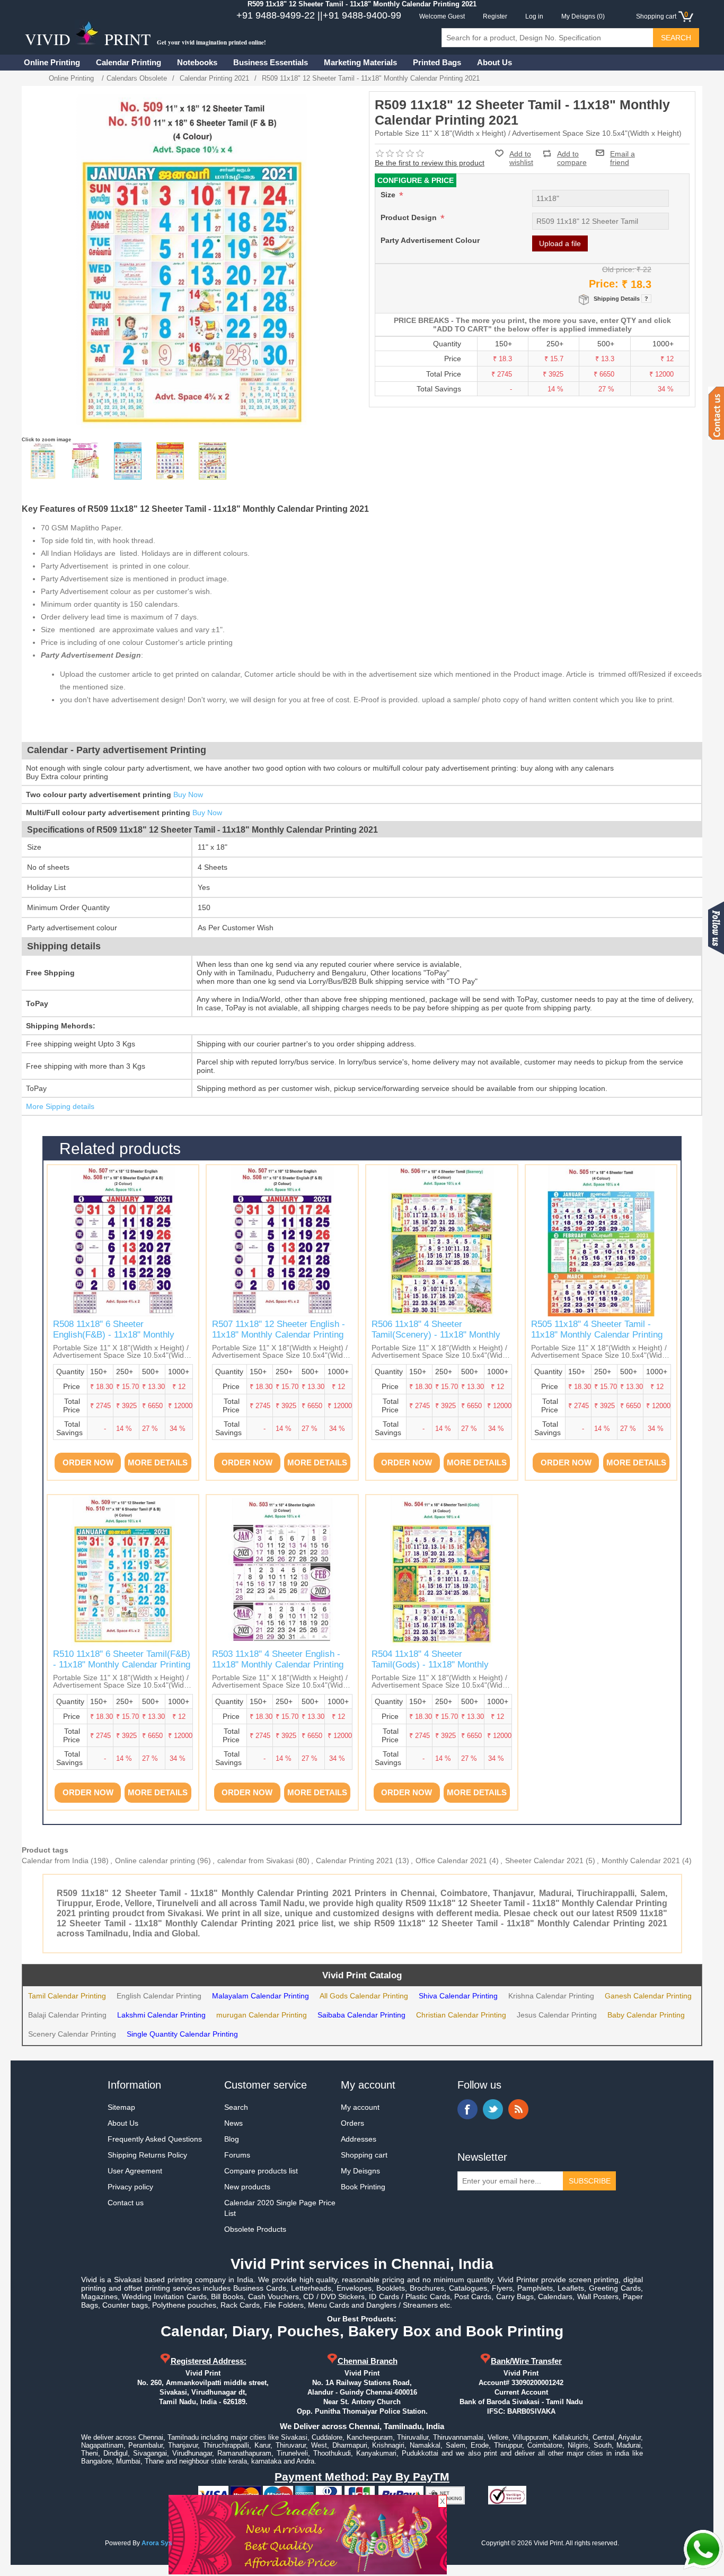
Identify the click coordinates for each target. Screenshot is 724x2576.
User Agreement (135, 2171)
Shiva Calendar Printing (458, 1996)
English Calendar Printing (159, 1996)
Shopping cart (364, 2155)
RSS (518, 2109)
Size (389, 195)
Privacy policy (130, 2187)
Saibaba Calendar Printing (361, 2015)
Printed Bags (437, 62)
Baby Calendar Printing (646, 2015)
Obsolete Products (255, 2229)
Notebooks (197, 62)
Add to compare (572, 154)
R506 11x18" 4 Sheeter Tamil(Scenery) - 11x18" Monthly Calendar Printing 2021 (436, 1335)
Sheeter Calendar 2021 (544, 1861)
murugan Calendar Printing (262, 2015)
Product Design (410, 217)
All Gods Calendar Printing (364, 1996)
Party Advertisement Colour (430, 240)
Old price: (618, 269)
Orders (352, 2123)
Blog (232, 2139)
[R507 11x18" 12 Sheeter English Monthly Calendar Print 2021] (282, 1241)
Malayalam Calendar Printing (261, 1996)
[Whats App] (703, 2549)
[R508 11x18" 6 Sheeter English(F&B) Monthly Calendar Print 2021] (123, 1241)
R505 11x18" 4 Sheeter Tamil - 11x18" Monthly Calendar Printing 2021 (597, 1335)
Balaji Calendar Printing (67, 2015)
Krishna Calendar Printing (551, 1996)
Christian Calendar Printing (461, 2015)
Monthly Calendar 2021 (641, 1861)
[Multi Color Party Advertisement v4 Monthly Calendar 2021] (213, 461)
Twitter (493, 2109)
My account (360, 2107)
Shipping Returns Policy (147, 2155)
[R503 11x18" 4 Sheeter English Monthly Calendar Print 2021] (282, 1571)
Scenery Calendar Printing (72, 2034)
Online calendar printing (155, 1861)
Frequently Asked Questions (155, 2139)
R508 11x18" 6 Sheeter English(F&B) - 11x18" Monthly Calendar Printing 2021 (114, 1335)
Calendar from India (55, 1861)
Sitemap (121, 2107)
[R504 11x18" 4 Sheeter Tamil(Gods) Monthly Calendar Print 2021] (442, 1571)
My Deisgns (360, 2171)
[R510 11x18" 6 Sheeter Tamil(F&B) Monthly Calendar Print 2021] (123, 1571)
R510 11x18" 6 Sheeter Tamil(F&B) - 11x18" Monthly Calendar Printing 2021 (122, 1665)
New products (247, 2187)
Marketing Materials (360, 62)
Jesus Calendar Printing (557, 2015)
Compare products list (261, 2171)
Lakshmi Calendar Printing (161, 2015)
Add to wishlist (521, 158)
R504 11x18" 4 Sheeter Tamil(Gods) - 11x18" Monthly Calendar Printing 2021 (430, 1665)
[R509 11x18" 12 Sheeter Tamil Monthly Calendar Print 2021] (43, 461)
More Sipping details (60, 1106)
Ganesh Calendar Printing (648, 1996)
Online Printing (52, 62)
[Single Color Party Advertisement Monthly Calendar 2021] (85, 461)
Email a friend (623, 153)
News (233, 2123)
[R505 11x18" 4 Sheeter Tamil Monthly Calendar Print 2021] (601, 1241)
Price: (604, 284)
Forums (237, 2155)
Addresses (359, 2139)
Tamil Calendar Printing (67, 1996)
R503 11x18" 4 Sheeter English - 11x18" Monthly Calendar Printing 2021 (278, 1665)
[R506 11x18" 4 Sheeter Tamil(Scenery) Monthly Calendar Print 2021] (442, 1241)
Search (236, 2107)
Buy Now (188, 794)
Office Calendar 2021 (451, 1861)
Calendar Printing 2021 (355, 1861)
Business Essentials (271, 62)
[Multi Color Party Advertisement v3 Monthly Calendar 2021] (170, 461)
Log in (534, 16)
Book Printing (363, 2187)
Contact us (126, 2203)
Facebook (467, 2109)
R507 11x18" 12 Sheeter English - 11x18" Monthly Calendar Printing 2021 (279, 1335)
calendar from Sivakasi (255, 1861)
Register (495, 16)
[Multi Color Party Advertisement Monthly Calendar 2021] (128, 461)
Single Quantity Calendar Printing (182, 2034)
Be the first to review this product (430, 163)
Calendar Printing (129, 62)
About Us (495, 62)
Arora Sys (157, 2543)
